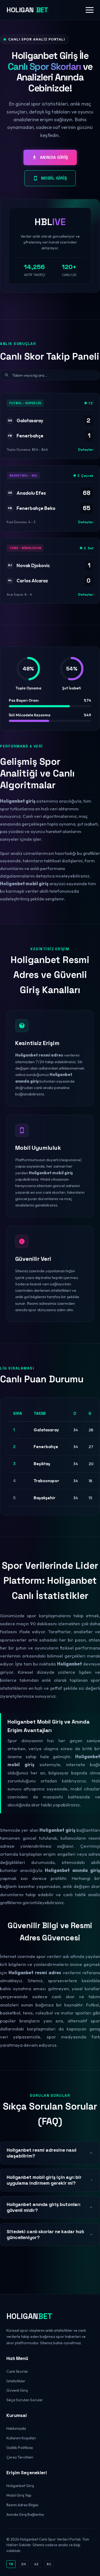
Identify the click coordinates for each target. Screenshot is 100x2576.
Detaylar (86, 449)
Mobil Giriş (54, 178)
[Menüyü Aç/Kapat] (90, 10)
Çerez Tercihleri (20, 2457)
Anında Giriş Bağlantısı (25, 2514)
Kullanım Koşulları (21, 2438)
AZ (36, 2564)
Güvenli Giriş (17, 2390)
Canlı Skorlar (17, 2371)
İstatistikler (16, 2381)
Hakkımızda (16, 2428)
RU (49, 2564)
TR (11, 2564)
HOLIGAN (27, 10)
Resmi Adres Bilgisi (22, 2505)
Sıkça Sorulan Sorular (25, 2400)
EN (24, 2564)
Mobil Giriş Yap (19, 2495)
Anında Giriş (54, 157)
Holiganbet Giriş (20, 2486)
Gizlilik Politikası (20, 2448)
